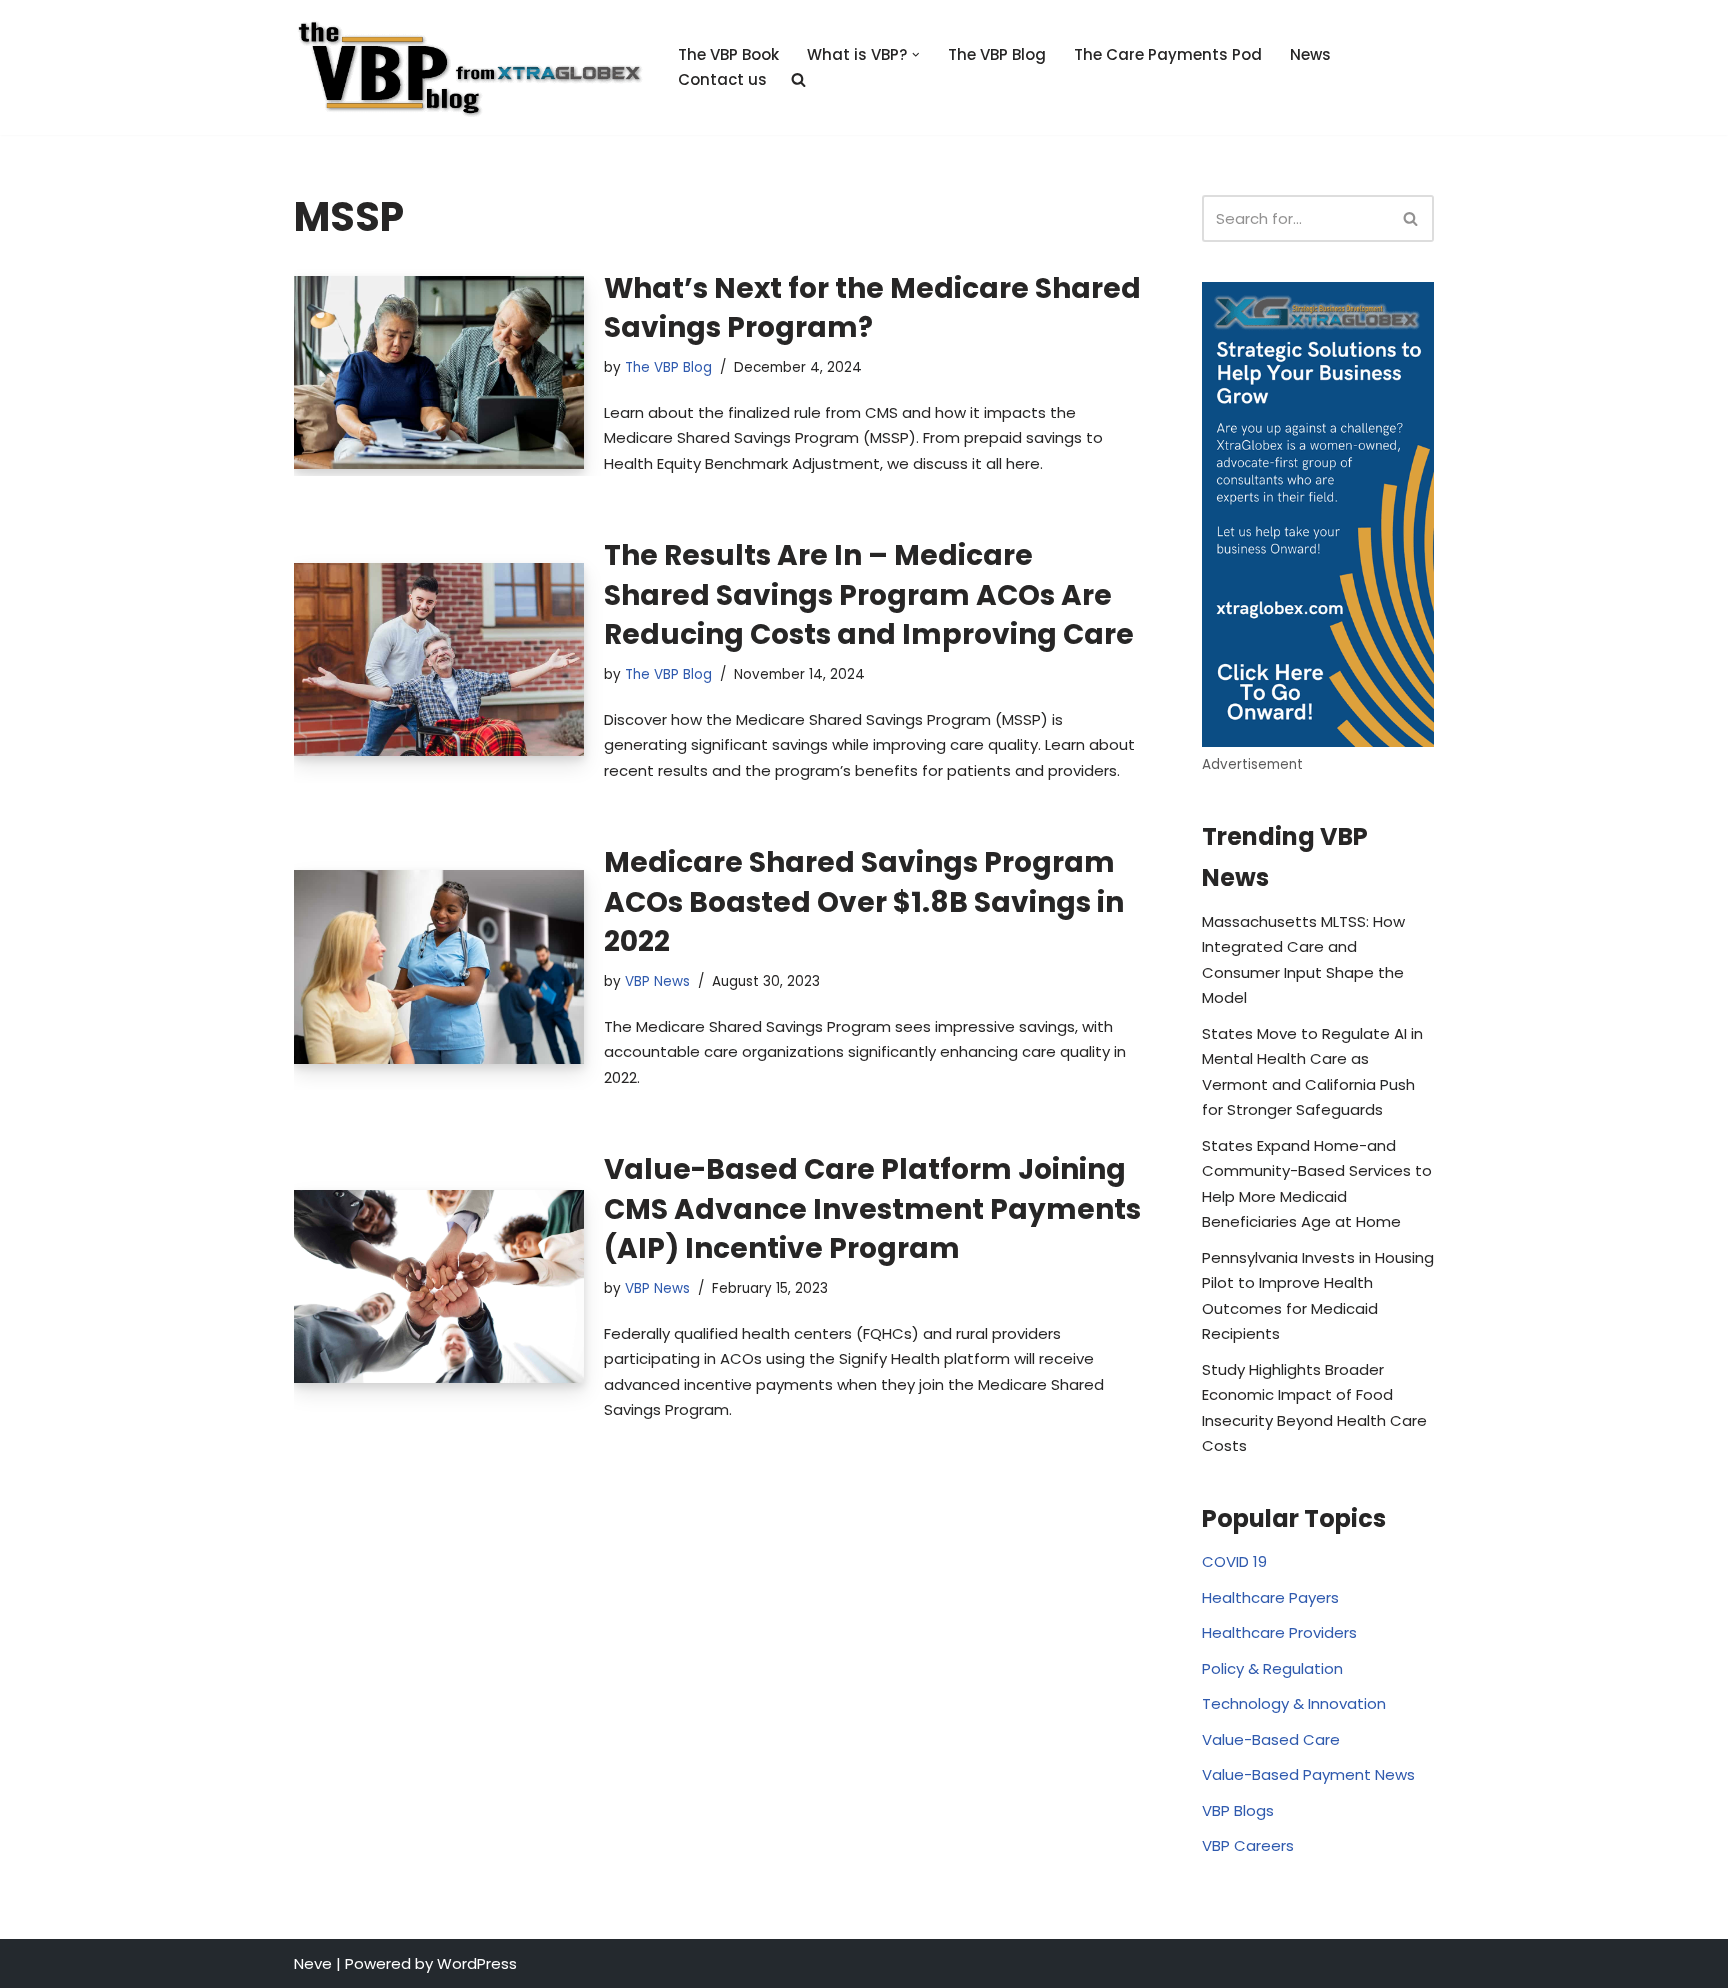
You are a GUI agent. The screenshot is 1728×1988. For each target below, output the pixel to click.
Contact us (722, 79)
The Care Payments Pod (1168, 54)
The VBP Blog (997, 54)
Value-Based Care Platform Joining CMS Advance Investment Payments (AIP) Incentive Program (872, 1208)
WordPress (477, 1963)
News (1310, 54)
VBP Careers (1248, 1845)
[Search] (1411, 218)
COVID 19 (1234, 1561)
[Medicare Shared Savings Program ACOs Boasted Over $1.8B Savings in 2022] (439, 966)
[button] (916, 55)
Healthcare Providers (1279, 1632)
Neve (313, 1963)
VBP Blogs (1238, 1810)
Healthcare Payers (1270, 1597)
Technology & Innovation (1294, 1703)
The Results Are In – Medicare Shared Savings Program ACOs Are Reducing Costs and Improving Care (869, 594)
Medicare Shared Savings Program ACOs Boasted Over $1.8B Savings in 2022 (864, 901)
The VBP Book (728, 54)
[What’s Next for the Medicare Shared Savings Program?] (439, 372)
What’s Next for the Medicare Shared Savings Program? (872, 308)
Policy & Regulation (1272, 1668)
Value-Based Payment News (1308, 1774)
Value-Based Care (1271, 1739)
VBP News (657, 981)
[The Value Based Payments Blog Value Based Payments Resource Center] (469, 67)
